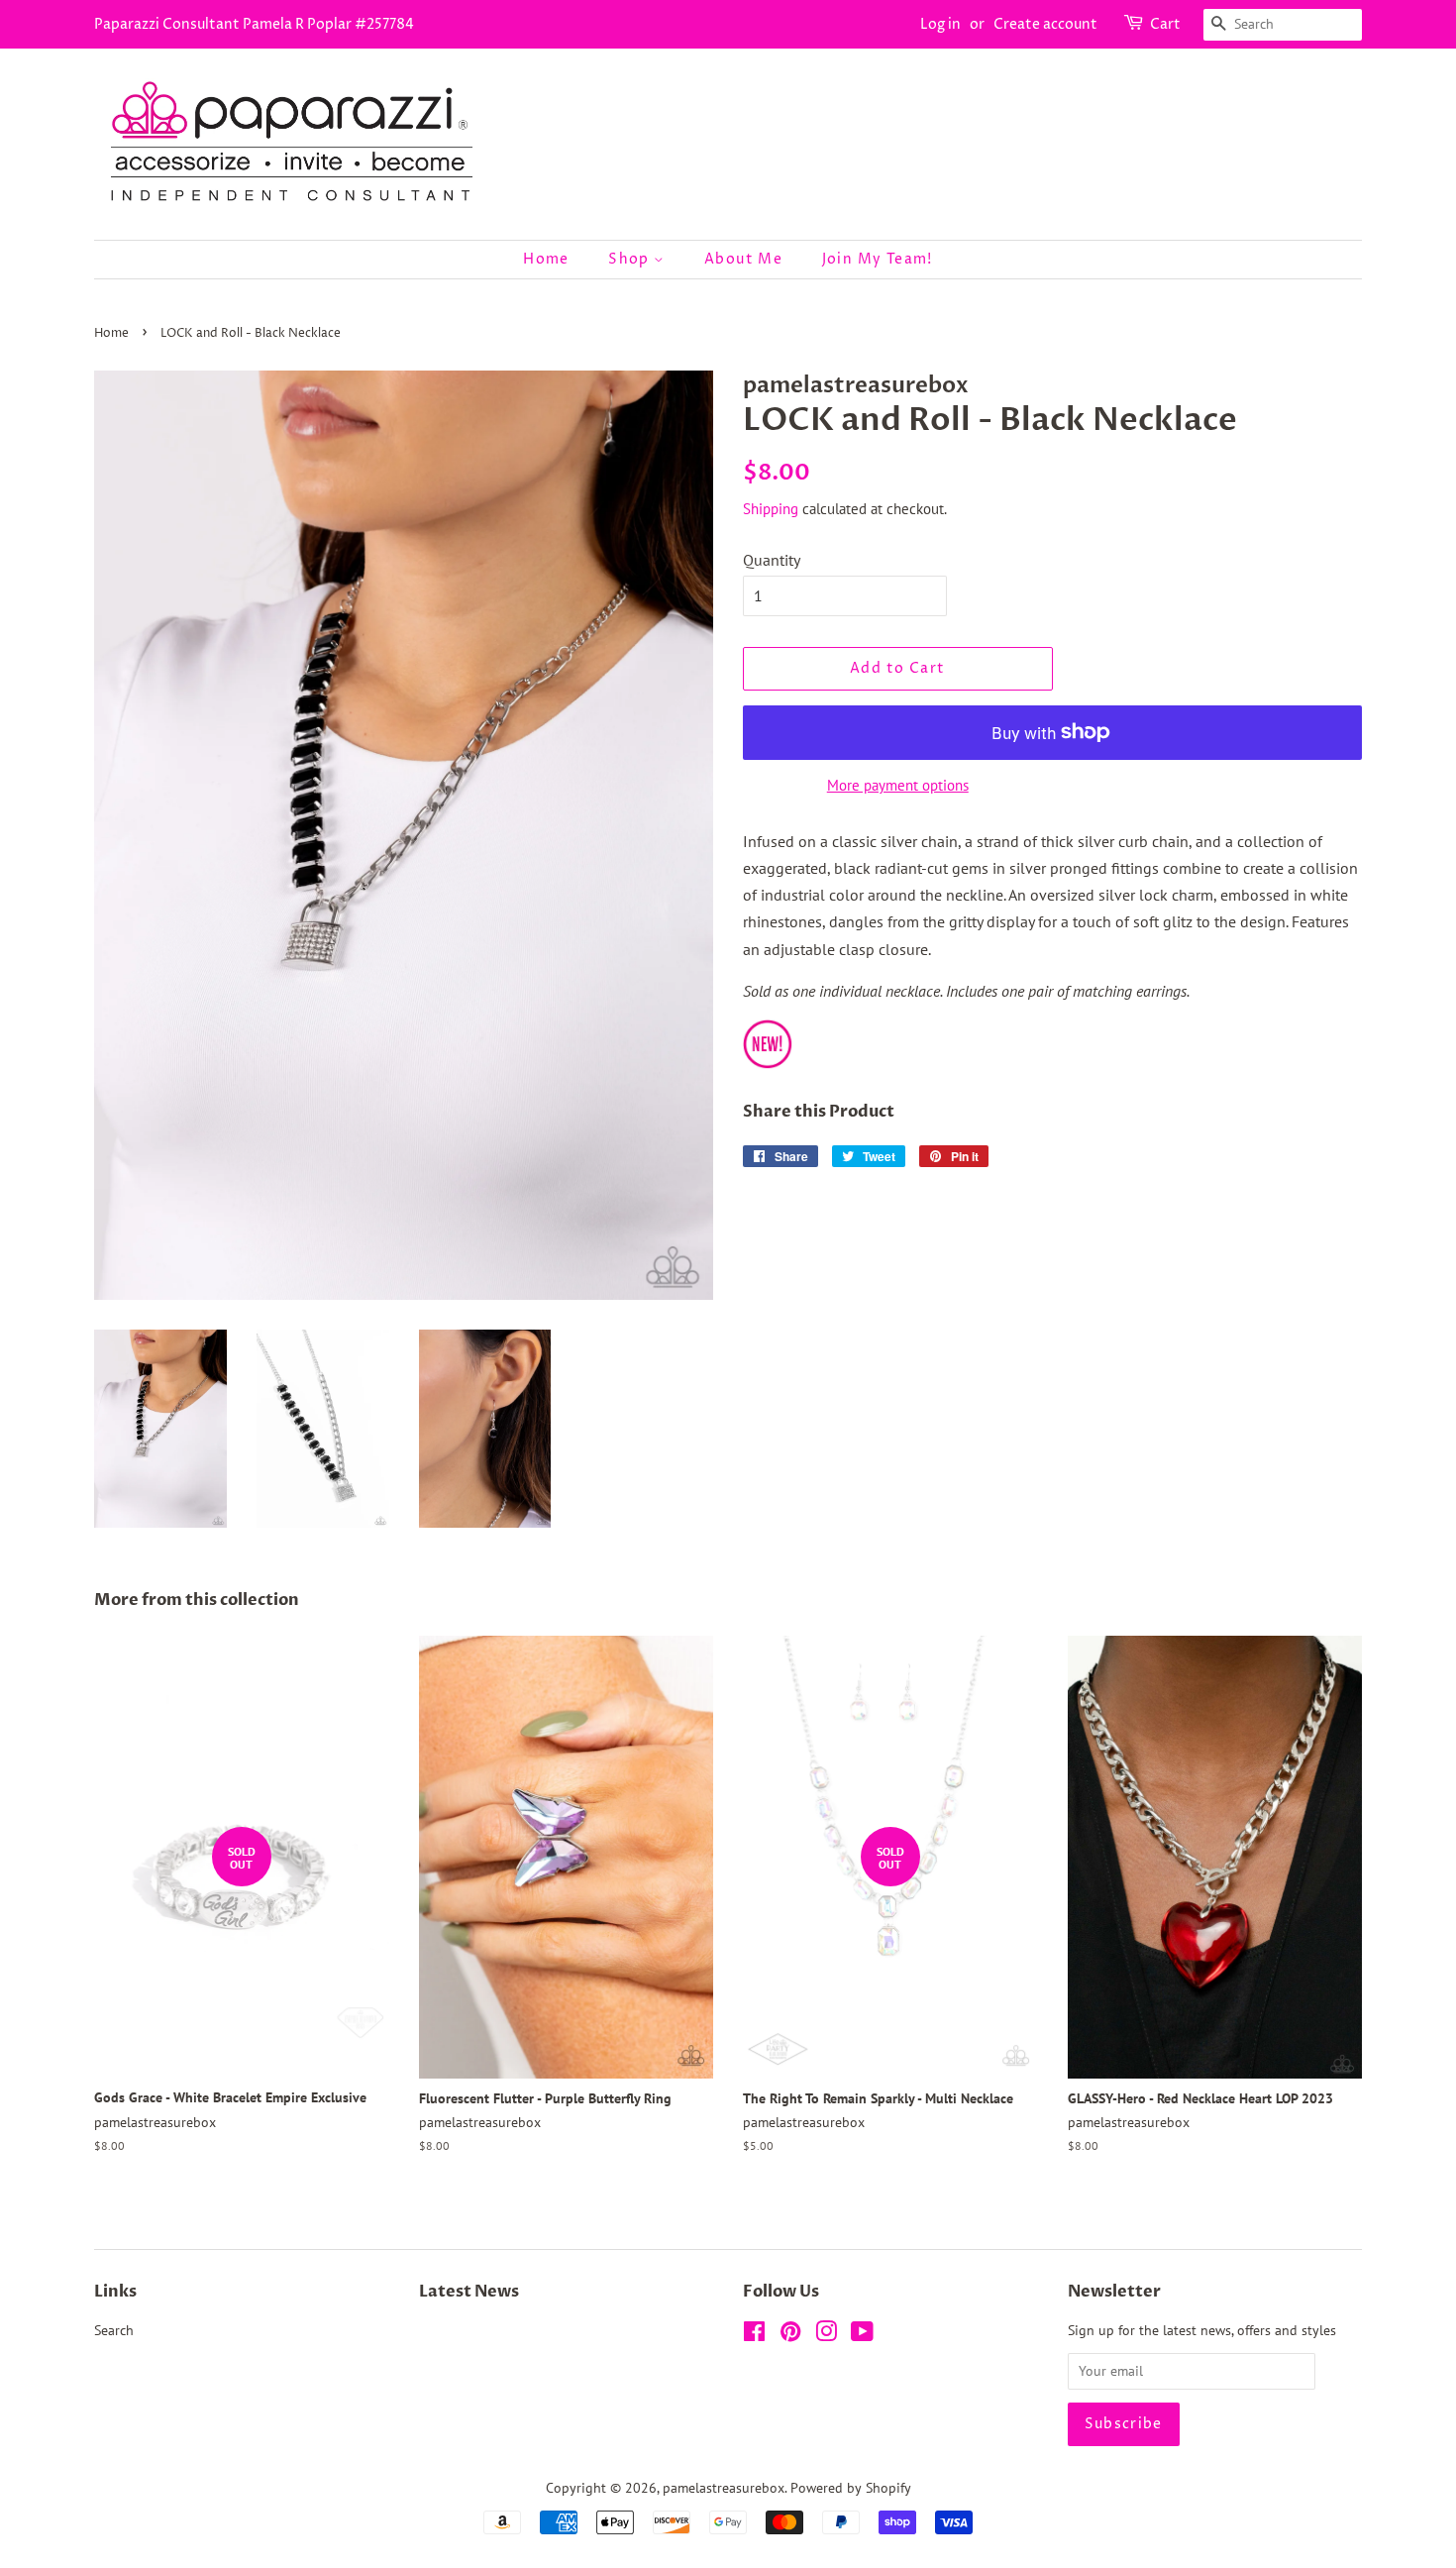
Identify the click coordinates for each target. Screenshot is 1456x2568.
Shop (631, 259)
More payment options (898, 785)
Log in (940, 24)
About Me (743, 259)
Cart (1165, 24)
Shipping (771, 509)
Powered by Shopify (851, 2488)
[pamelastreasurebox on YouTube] (862, 2335)
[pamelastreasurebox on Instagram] (826, 2335)
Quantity (772, 560)
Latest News (469, 2292)
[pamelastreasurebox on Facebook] (754, 2335)
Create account (1045, 24)
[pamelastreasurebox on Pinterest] (790, 2335)
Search (114, 2330)
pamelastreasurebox (724, 2488)
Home (546, 259)
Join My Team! (878, 259)
